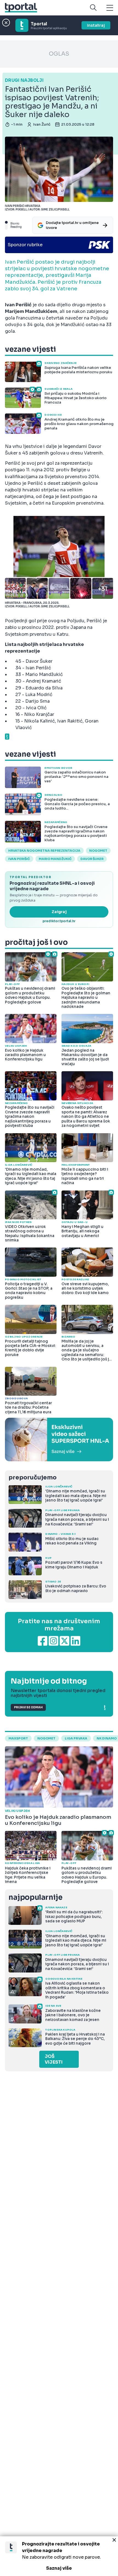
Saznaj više (59, 2568)
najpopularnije (35, 1897)
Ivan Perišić (19, 859)
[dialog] (59, 2556)
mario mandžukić (55, 859)
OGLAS (59, 54)
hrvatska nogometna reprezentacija (44, 851)
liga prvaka (76, 1738)
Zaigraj (59, 912)
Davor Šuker (92, 859)
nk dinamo (107, 1738)
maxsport (18, 1738)
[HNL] (59, 1439)
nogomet (98, 851)
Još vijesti (54, 2059)
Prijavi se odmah (28, 1707)
